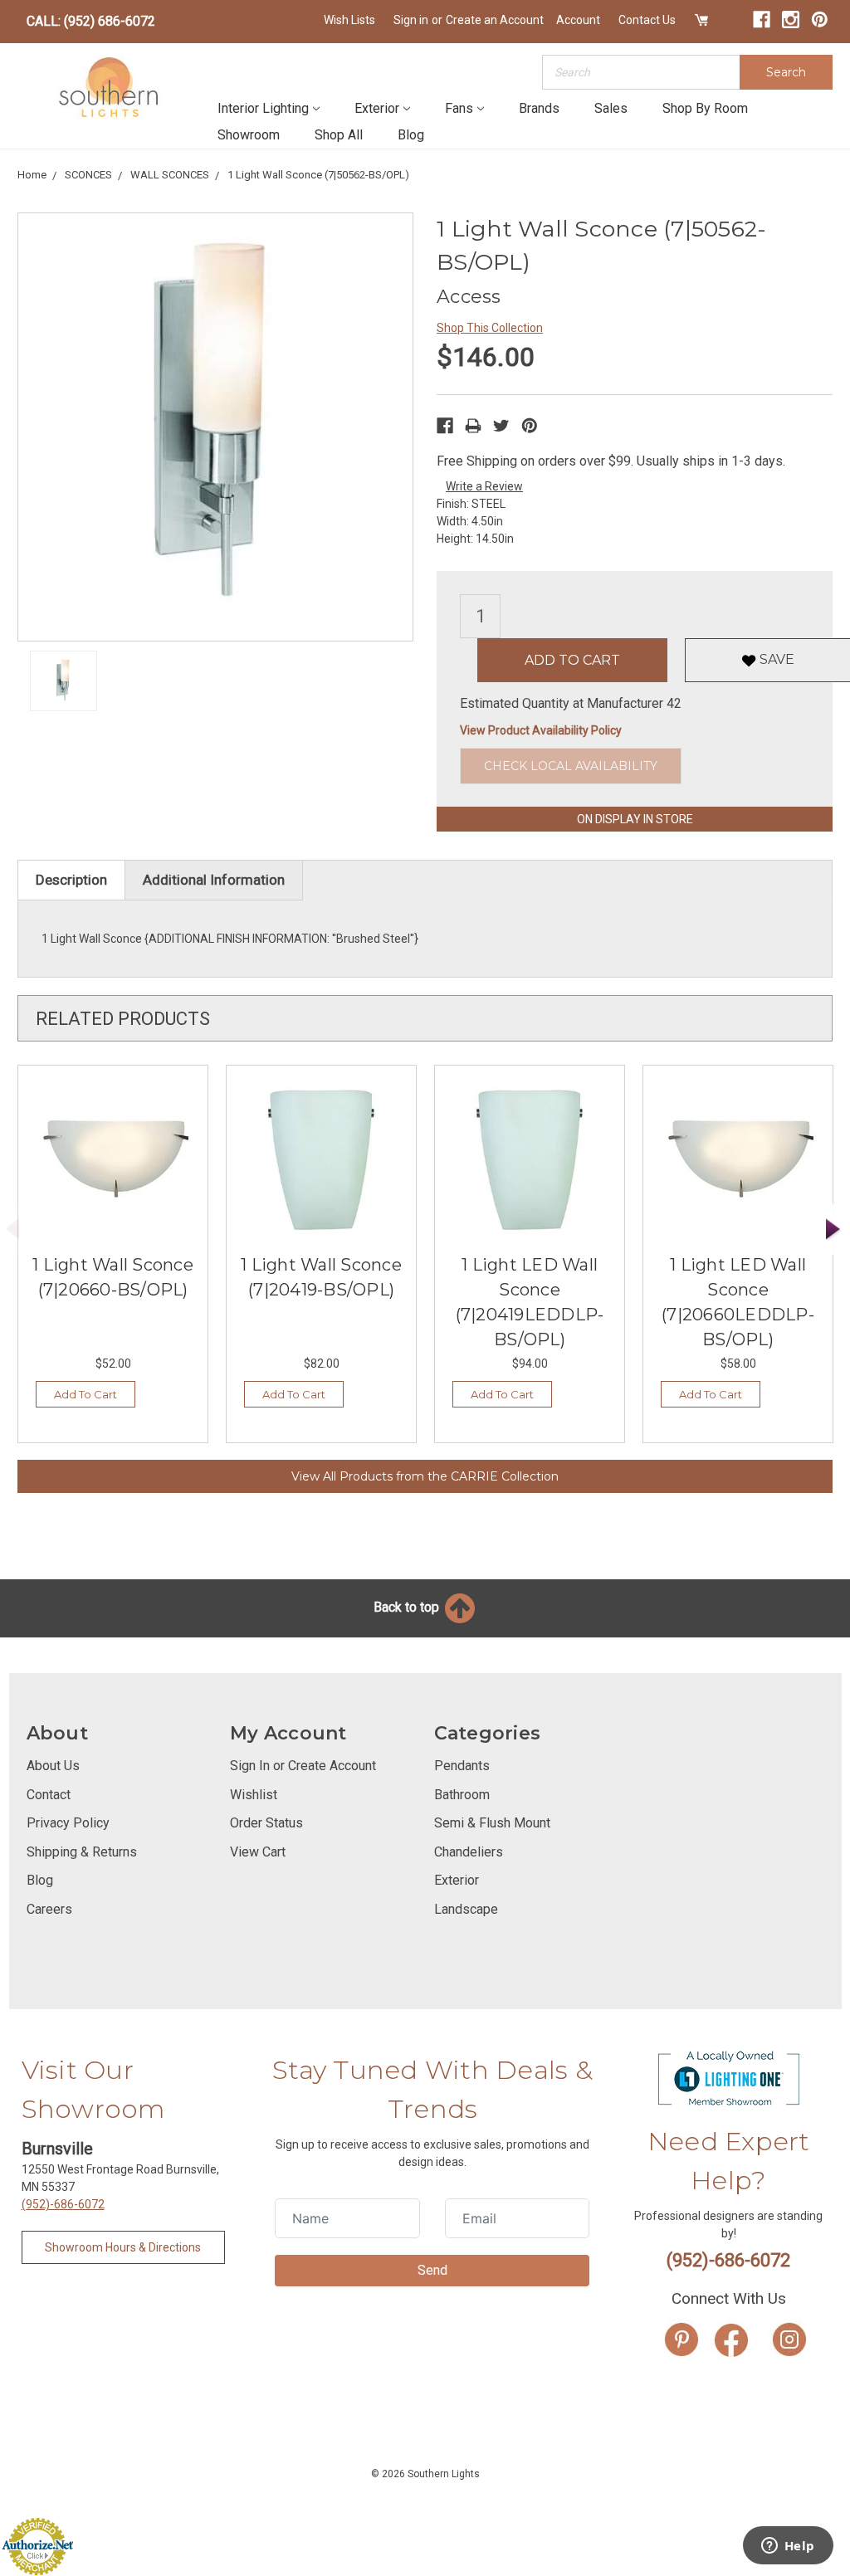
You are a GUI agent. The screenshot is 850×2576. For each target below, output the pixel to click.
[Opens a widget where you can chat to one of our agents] (788, 2547)
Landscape (466, 1909)
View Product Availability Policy (541, 730)
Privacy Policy (68, 1823)
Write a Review (484, 486)
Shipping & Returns (82, 1852)
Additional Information (214, 880)
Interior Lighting (263, 108)
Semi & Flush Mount (492, 1823)
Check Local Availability (571, 766)
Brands (539, 108)
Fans (459, 108)
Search (786, 72)
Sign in (411, 20)
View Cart (258, 1852)
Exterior (377, 108)
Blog (411, 135)
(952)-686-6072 (63, 2204)
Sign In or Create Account (303, 1766)
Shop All (339, 135)
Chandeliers (469, 1852)
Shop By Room (705, 108)
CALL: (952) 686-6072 (91, 21)
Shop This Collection (490, 328)
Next (833, 1229)
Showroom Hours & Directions (123, 2247)
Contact (49, 1795)
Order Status (266, 1823)
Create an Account (495, 20)
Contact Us (647, 20)
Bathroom (462, 1795)
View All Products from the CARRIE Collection (425, 1476)
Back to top (408, 1607)
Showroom (249, 135)
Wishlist (254, 1795)
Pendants (462, 1766)
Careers (49, 1909)
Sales (611, 108)
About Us (53, 1766)
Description (71, 880)
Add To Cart (85, 1394)
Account (578, 20)
